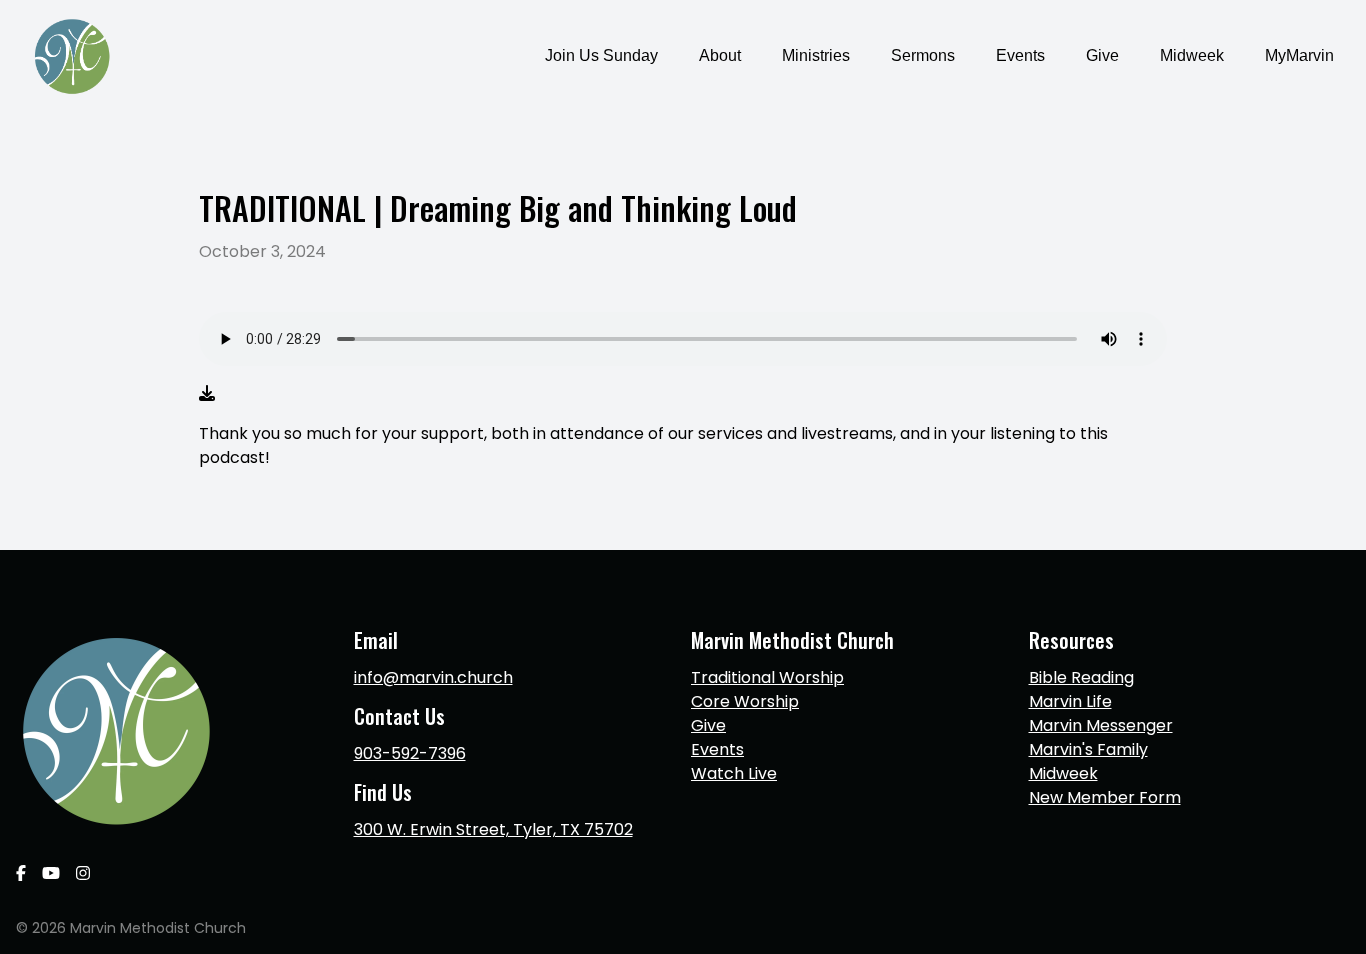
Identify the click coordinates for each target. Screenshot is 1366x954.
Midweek (1063, 773)
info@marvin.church (433, 677)
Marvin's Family (1088, 749)
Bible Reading (1081, 677)
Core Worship (745, 701)
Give (708, 725)
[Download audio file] (207, 394)
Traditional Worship (767, 677)
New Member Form (1105, 797)
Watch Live (734, 773)
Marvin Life (1070, 701)
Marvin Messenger (1101, 725)
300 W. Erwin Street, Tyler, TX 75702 (493, 829)
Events (717, 749)
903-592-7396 (410, 753)
